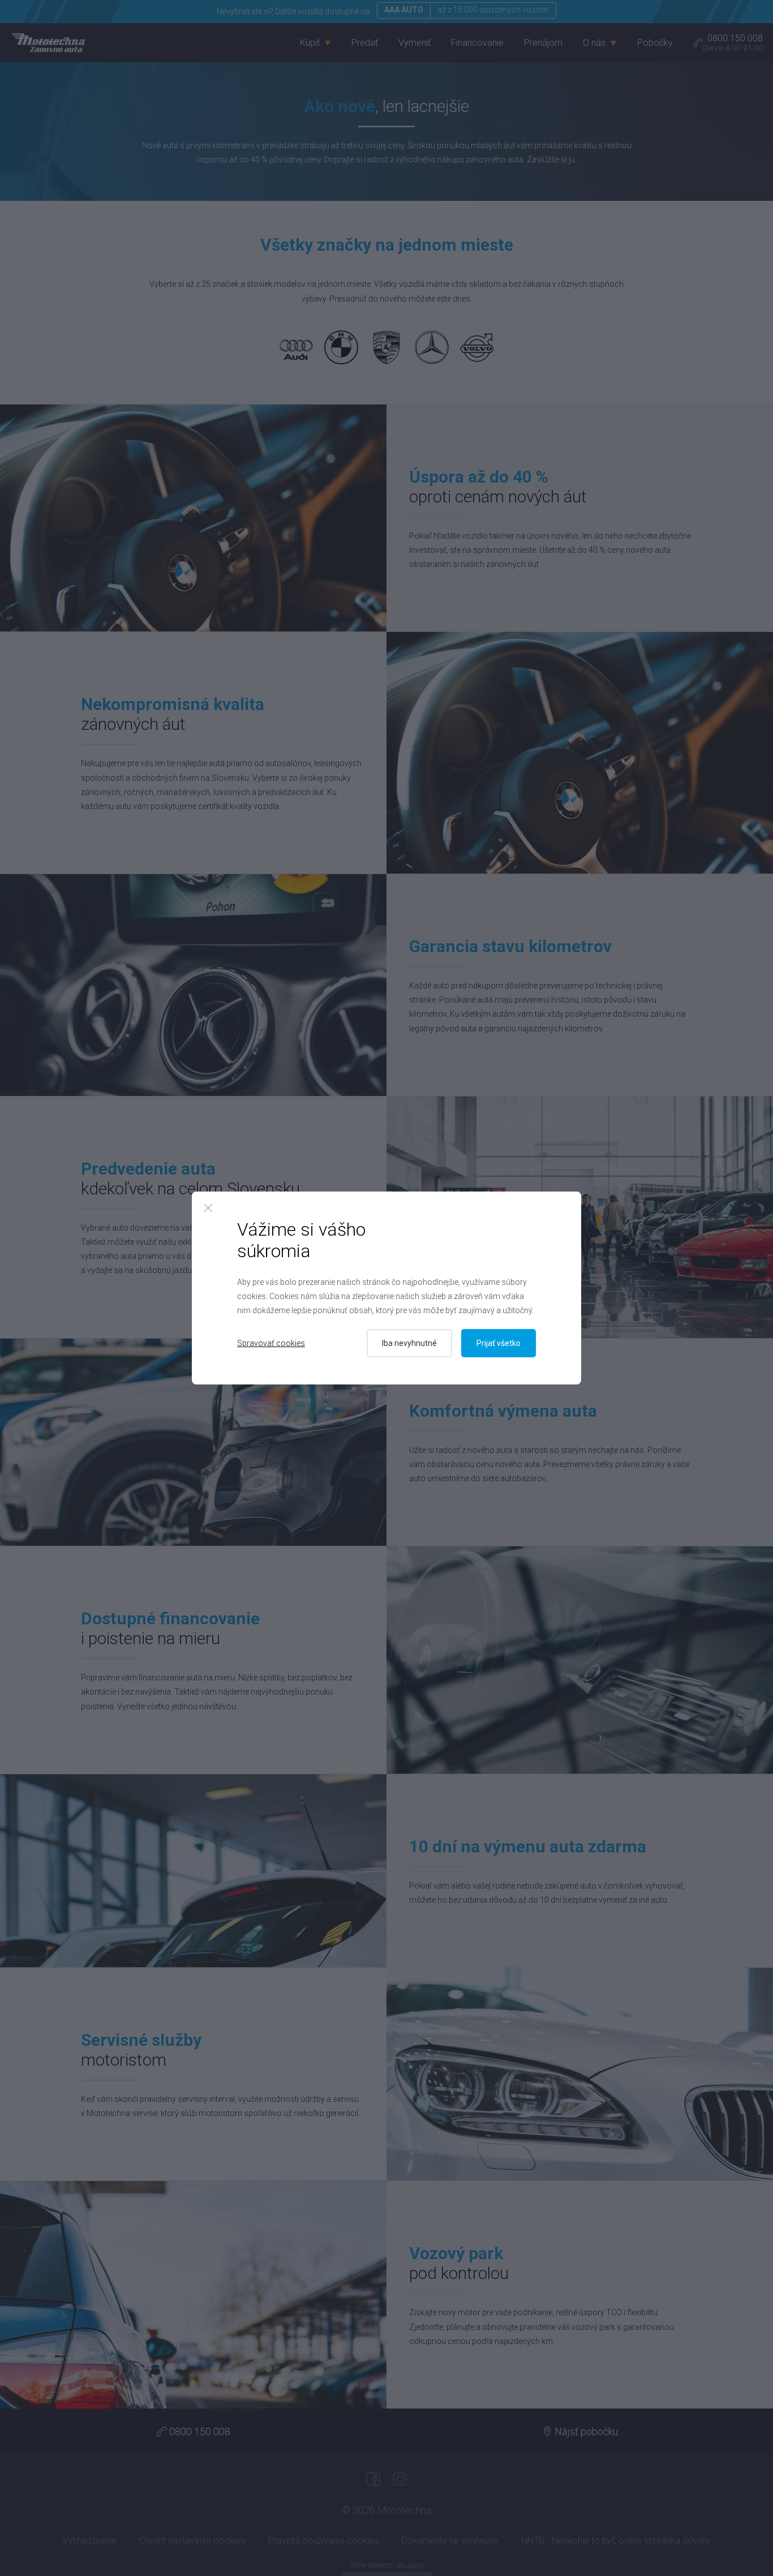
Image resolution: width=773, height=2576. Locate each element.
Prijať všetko (499, 1343)
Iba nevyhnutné (409, 1343)
